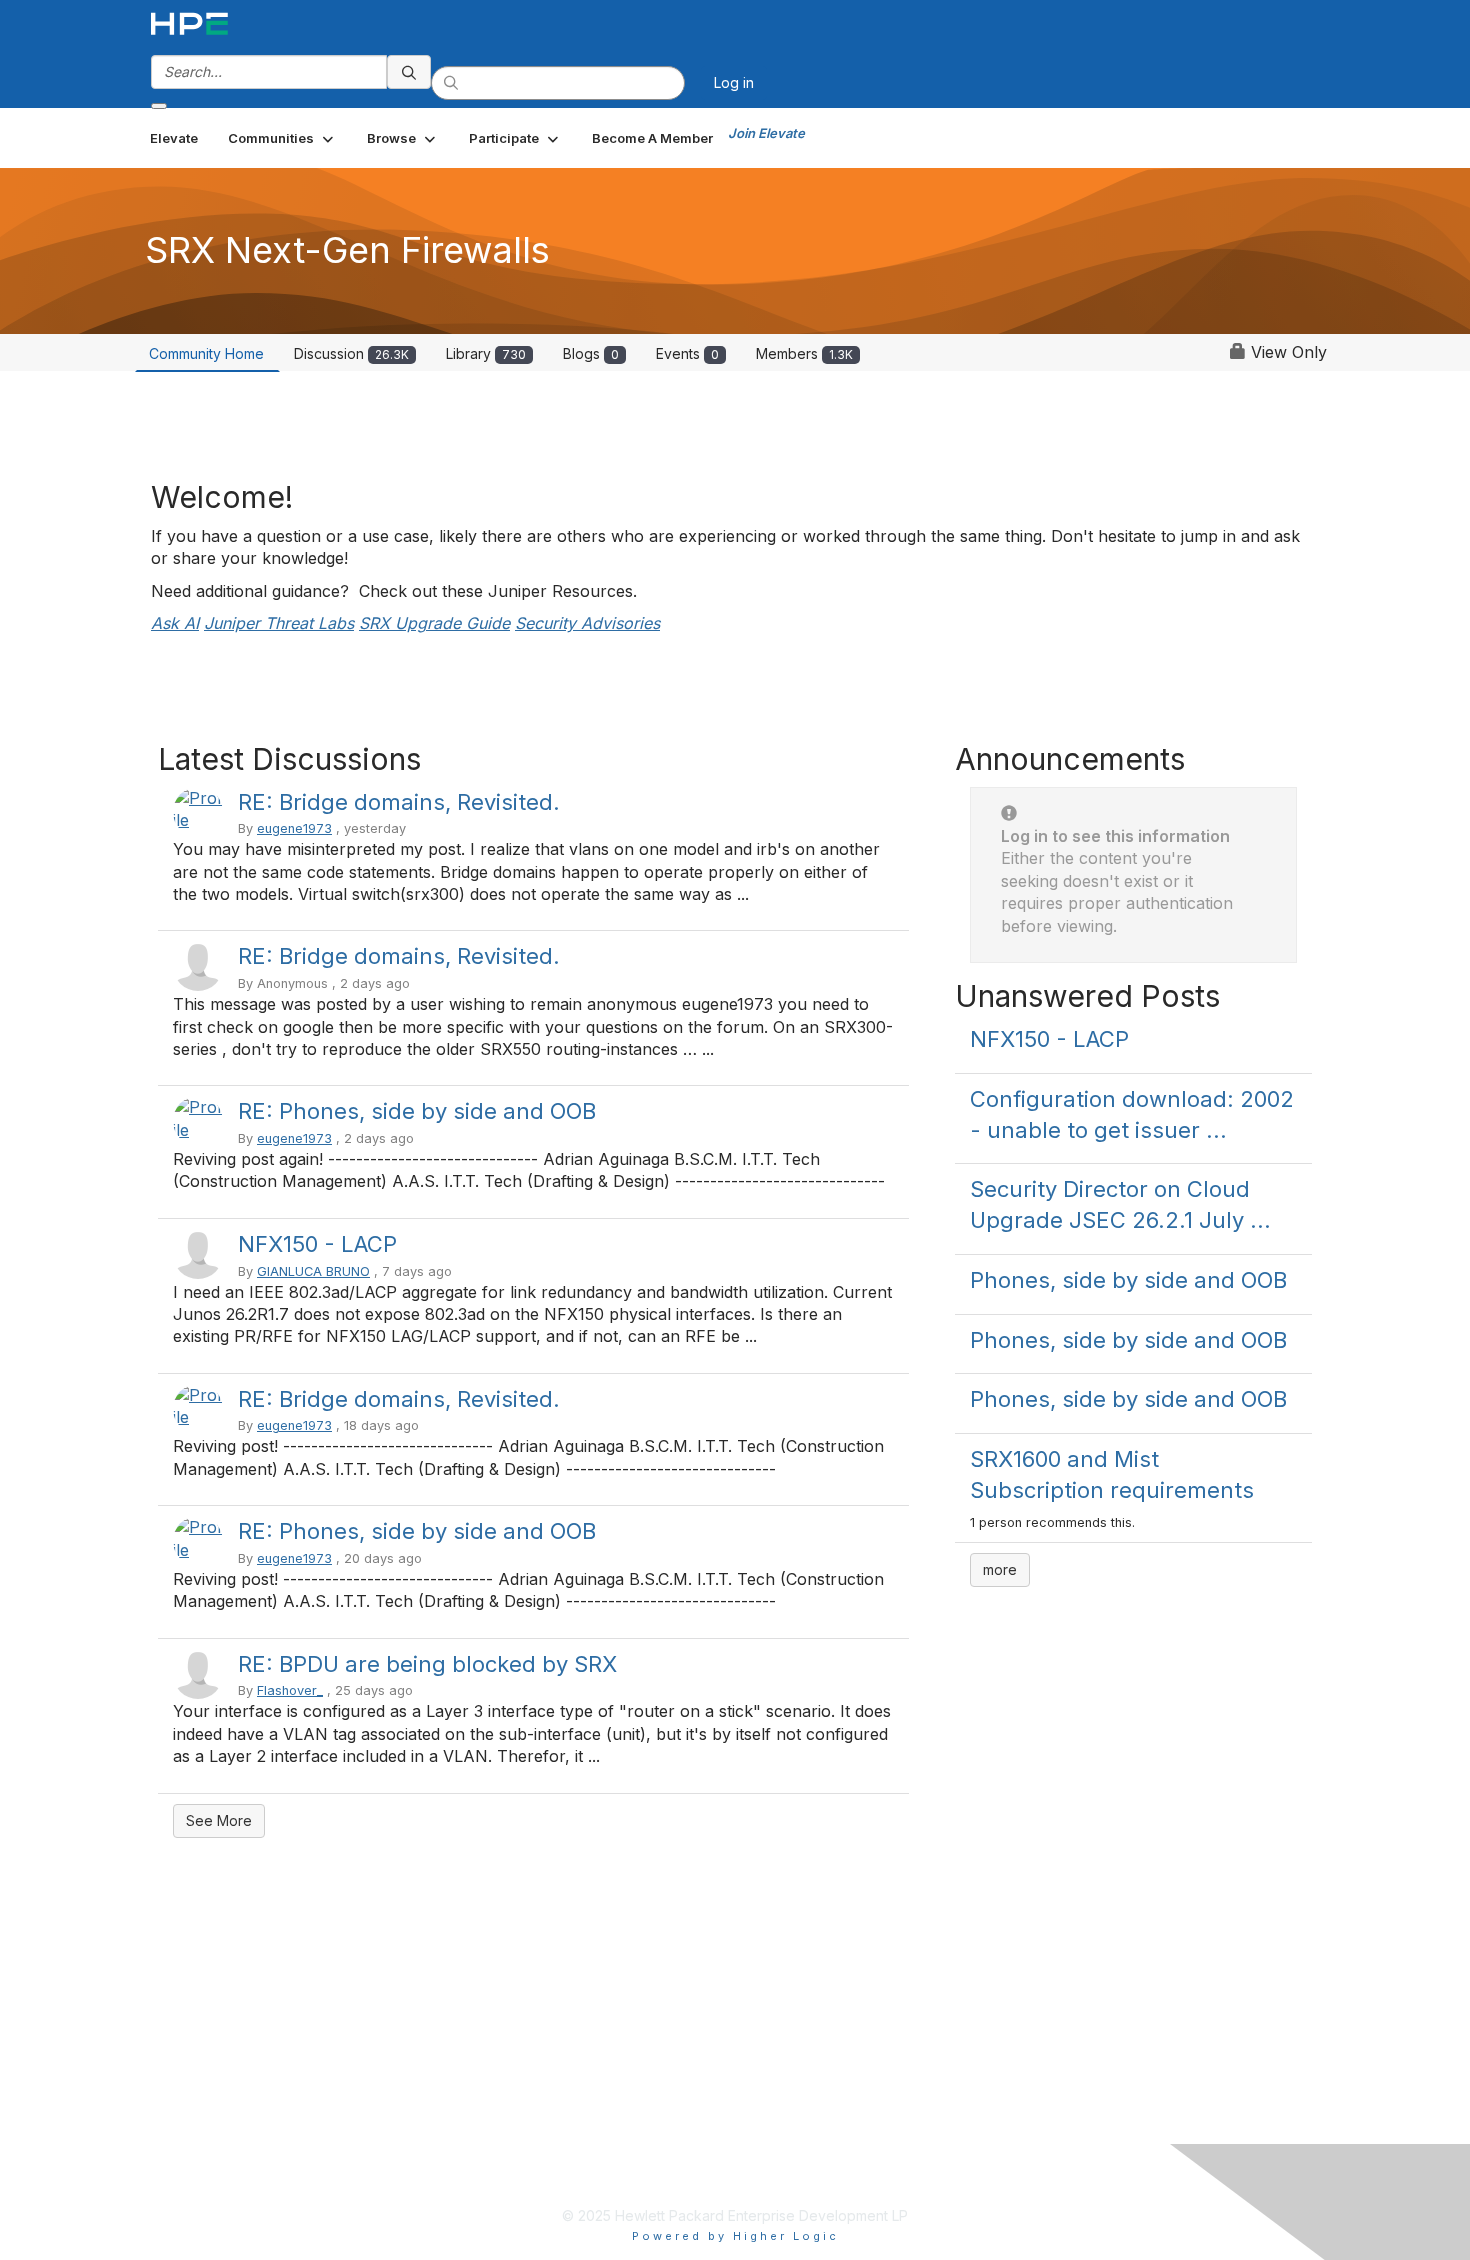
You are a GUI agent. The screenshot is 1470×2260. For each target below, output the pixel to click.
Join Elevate (766, 133)
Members (804, 353)
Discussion (351, 353)
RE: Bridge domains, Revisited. (399, 802)
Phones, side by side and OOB (1128, 1280)
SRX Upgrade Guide (434, 623)
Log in (734, 82)
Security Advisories (587, 623)
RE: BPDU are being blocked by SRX (427, 1664)
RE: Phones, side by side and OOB (417, 1111)
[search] (409, 72)
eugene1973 (294, 828)
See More (219, 1820)
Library (486, 353)
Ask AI (175, 623)
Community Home (206, 353)
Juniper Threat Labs (279, 623)
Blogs (591, 353)
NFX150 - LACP (317, 1244)
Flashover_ (290, 1690)
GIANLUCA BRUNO (313, 1271)
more (1000, 1569)
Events (687, 353)
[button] (282, 138)
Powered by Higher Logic (735, 2236)
